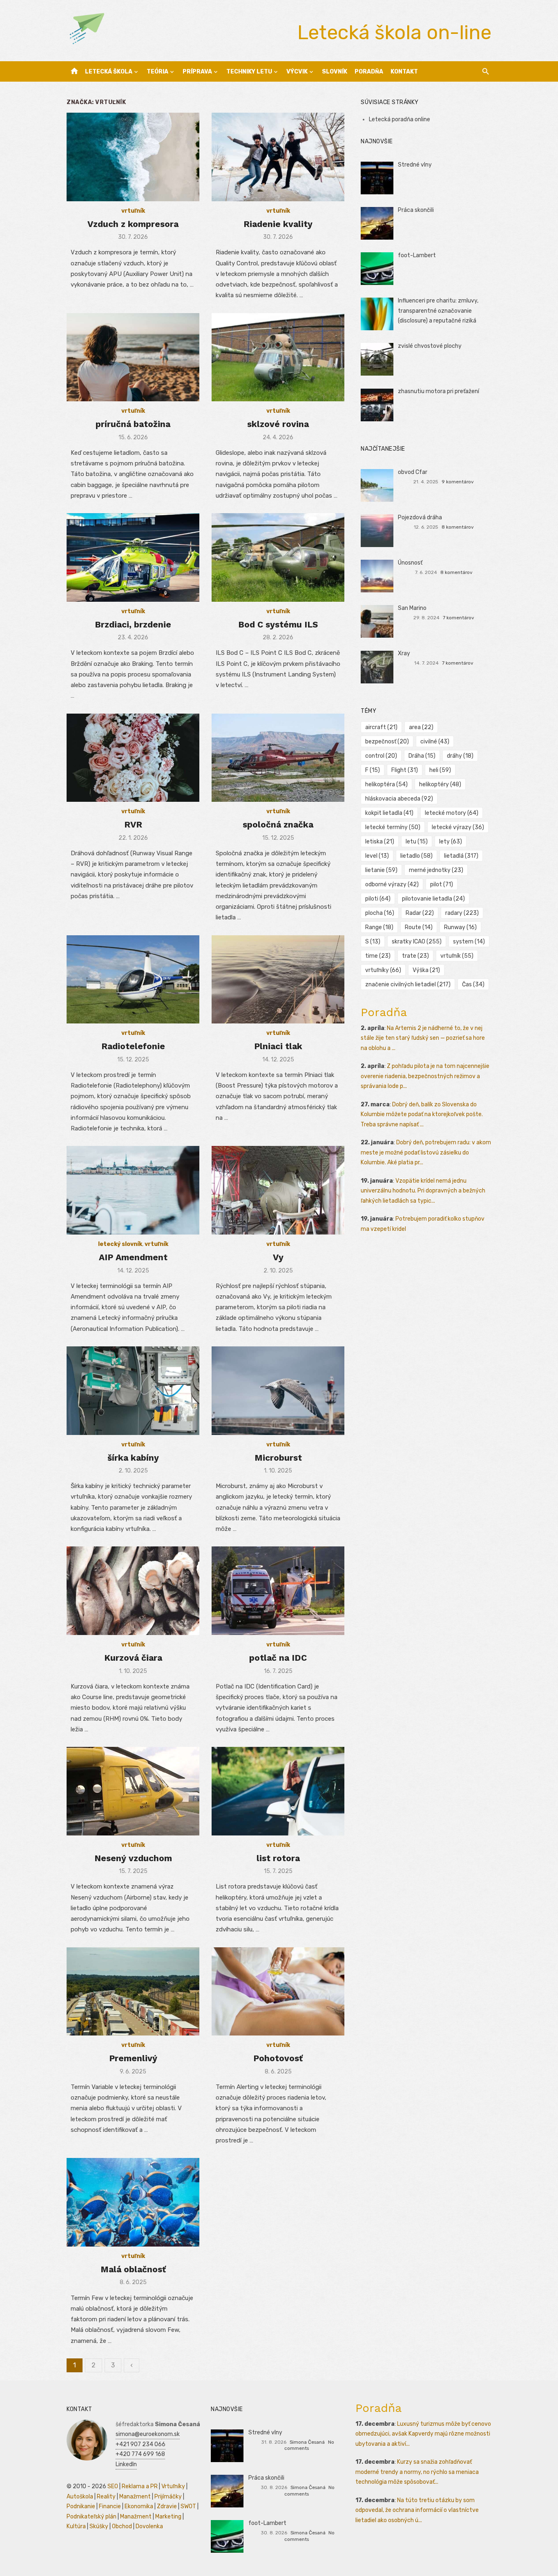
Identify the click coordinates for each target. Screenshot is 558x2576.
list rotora (278, 1858)
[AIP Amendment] (133, 1190)
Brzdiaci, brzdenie (133, 624)
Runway (460, 927)
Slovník (335, 72)
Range (379, 927)
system (469, 942)
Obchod (122, 2526)
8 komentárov (458, 527)
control (381, 756)
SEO (113, 2486)
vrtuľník (133, 211)
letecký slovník (120, 1244)
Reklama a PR (140, 2486)
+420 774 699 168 (140, 2454)
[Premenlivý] (133, 1992)
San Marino (412, 608)
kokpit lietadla (389, 813)
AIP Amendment (133, 1257)
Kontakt (404, 72)
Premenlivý (133, 2058)
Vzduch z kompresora (133, 224)
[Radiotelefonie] (133, 980)
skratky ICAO (417, 942)
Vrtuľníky (173, 2486)
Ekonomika (139, 2506)
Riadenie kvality (278, 224)
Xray (404, 653)
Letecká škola (109, 72)
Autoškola (80, 2497)
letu (417, 842)
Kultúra (76, 2526)
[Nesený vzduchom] (133, 1791)
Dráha (422, 756)
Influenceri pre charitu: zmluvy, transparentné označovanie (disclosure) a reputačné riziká (438, 311)
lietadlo (416, 856)
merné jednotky (436, 870)
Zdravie (167, 2506)
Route (419, 927)
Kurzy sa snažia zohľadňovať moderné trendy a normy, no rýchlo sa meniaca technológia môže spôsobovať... (417, 2472)
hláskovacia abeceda (399, 799)
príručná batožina (133, 424)
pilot (442, 884)
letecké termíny (393, 827)
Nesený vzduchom (133, 1858)
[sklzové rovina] (278, 357)
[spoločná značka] (278, 758)
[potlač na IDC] (278, 1591)
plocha (380, 913)
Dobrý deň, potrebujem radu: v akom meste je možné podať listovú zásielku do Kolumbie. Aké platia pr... (426, 1152)
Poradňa (369, 72)
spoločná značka (278, 824)
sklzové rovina (278, 424)
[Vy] (278, 1190)
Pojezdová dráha (420, 517)
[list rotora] (278, 1791)
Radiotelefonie (133, 1046)
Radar (420, 913)
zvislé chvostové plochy (430, 346)
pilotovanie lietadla (433, 899)
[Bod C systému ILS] (278, 557)
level (377, 856)
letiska (380, 842)
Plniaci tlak (278, 1046)
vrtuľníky (383, 970)
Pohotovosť (278, 2058)
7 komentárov (459, 618)
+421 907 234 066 (141, 2444)
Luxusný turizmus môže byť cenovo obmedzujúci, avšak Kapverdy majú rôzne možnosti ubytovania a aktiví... (423, 2434)
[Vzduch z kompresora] (133, 157)
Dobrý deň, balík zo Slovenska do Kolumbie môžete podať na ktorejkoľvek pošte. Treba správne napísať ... (422, 1114)
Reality (106, 2497)
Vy (278, 1257)
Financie (110, 2506)
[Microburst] (278, 1391)
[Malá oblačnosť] (133, 2202)
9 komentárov (458, 482)
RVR (133, 824)
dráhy (460, 756)
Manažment (135, 2497)
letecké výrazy (458, 827)
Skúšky (99, 2526)
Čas (473, 984)
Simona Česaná (307, 2442)
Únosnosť (410, 563)
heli (440, 770)
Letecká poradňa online (400, 119)
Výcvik (297, 72)
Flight (405, 770)
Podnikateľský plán (92, 2517)
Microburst (278, 1458)
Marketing (168, 2517)
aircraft (381, 727)
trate (415, 956)
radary (462, 913)
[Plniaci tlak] (278, 980)
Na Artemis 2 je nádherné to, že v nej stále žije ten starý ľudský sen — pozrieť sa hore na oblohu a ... (423, 1038)
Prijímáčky (168, 2497)
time (378, 956)
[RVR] (133, 758)
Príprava (197, 72)
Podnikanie (81, 2506)
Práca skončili (416, 210)
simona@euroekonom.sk (148, 2434)
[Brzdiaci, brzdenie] (133, 557)
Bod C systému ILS (278, 624)
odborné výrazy (392, 884)
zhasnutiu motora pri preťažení (439, 391)
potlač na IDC (278, 1658)
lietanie (381, 870)
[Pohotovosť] (278, 1992)
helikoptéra (386, 784)
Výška (426, 970)
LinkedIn (126, 2464)
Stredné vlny (415, 165)
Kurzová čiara (133, 1658)
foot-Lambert (417, 255)
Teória (157, 72)
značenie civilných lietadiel (408, 984)
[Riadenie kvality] (278, 157)
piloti (378, 899)
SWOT (188, 2506)
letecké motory (452, 813)
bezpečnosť (387, 742)
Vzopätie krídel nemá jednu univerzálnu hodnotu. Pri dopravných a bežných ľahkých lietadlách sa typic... (423, 1191)
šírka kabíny (133, 1458)
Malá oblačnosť (133, 2269)
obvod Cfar (413, 472)
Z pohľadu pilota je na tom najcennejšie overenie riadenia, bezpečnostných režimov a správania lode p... (425, 1076)
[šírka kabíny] (133, 1391)
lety (451, 842)
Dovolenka (149, 2526)
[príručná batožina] (133, 357)
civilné (435, 742)
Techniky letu (249, 72)
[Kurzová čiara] (133, 1591)
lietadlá (461, 856)
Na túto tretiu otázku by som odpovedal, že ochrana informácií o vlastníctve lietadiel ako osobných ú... (417, 2510)
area (421, 727)
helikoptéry (440, 784)
